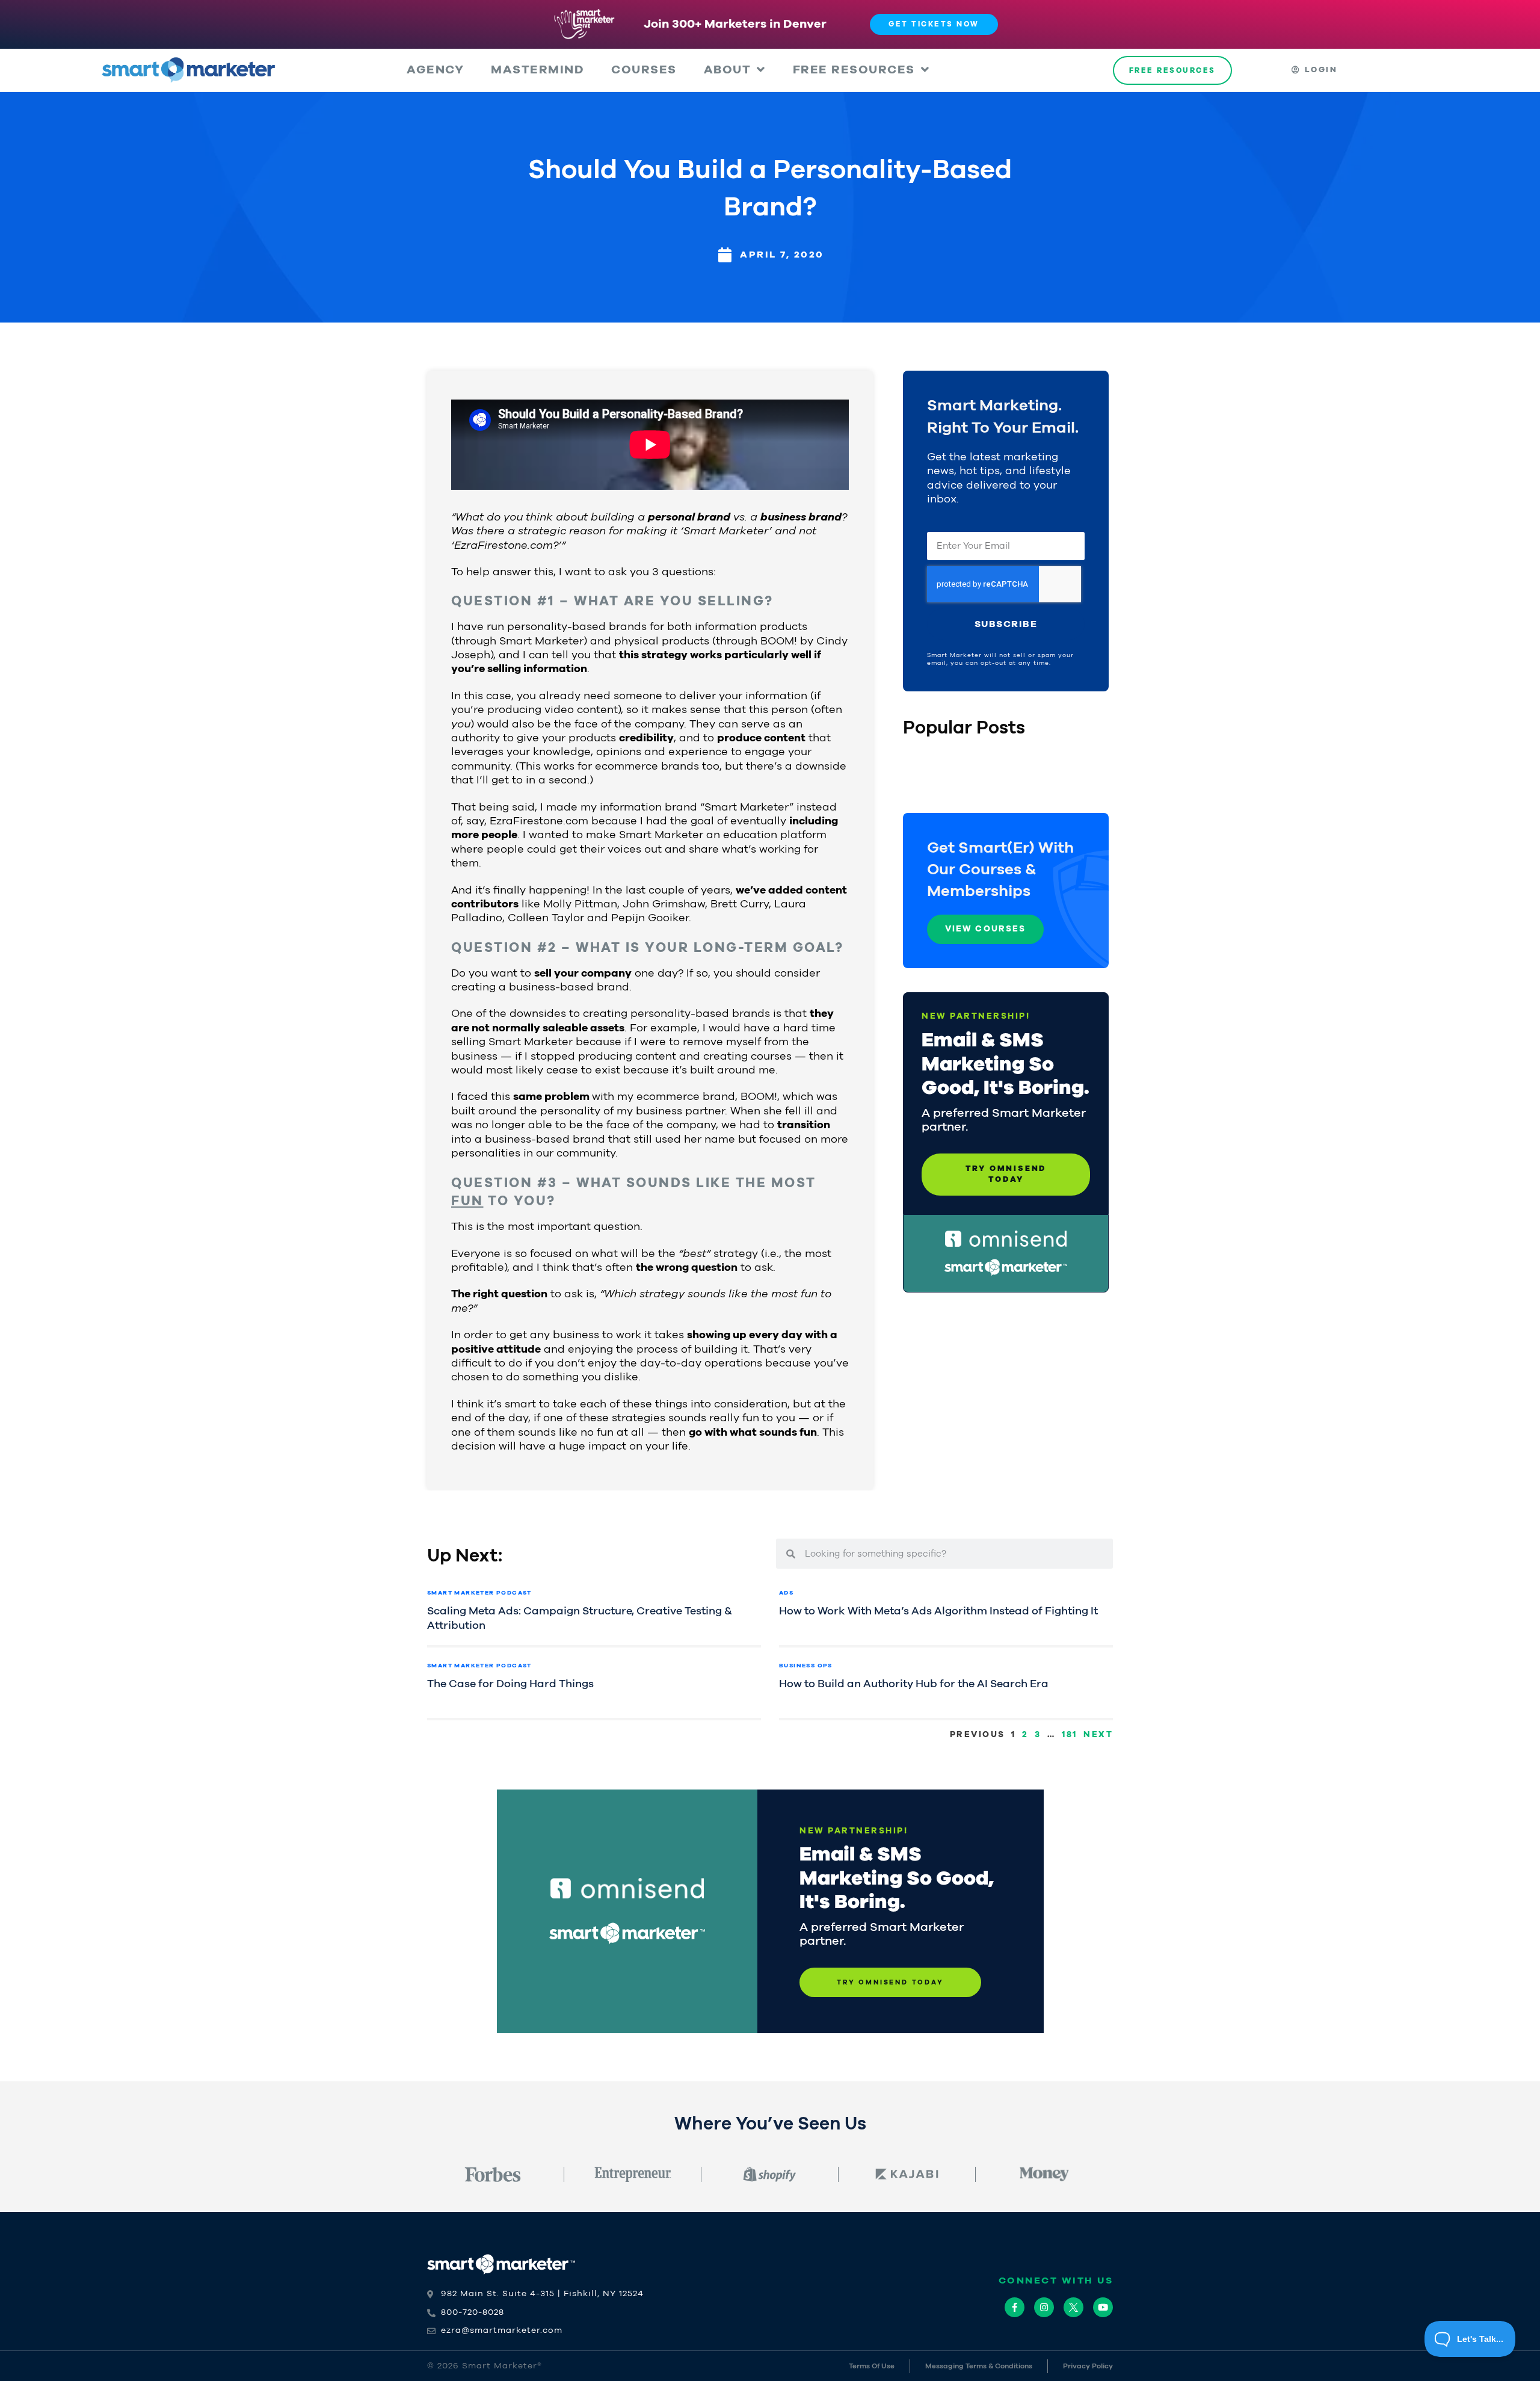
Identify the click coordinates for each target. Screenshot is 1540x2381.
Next (1098, 1735)
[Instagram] (1044, 2307)
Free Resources (854, 70)
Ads (786, 1593)
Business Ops (806, 1666)
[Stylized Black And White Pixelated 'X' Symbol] (1073, 2307)
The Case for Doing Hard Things (510, 1684)
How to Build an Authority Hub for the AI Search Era (914, 1684)
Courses (644, 70)
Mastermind (537, 70)
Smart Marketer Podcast (479, 1593)
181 (1070, 1735)
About (728, 70)
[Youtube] (1103, 2307)
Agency (435, 70)
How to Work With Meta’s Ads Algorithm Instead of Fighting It (938, 1611)
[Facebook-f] (1015, 2307)
